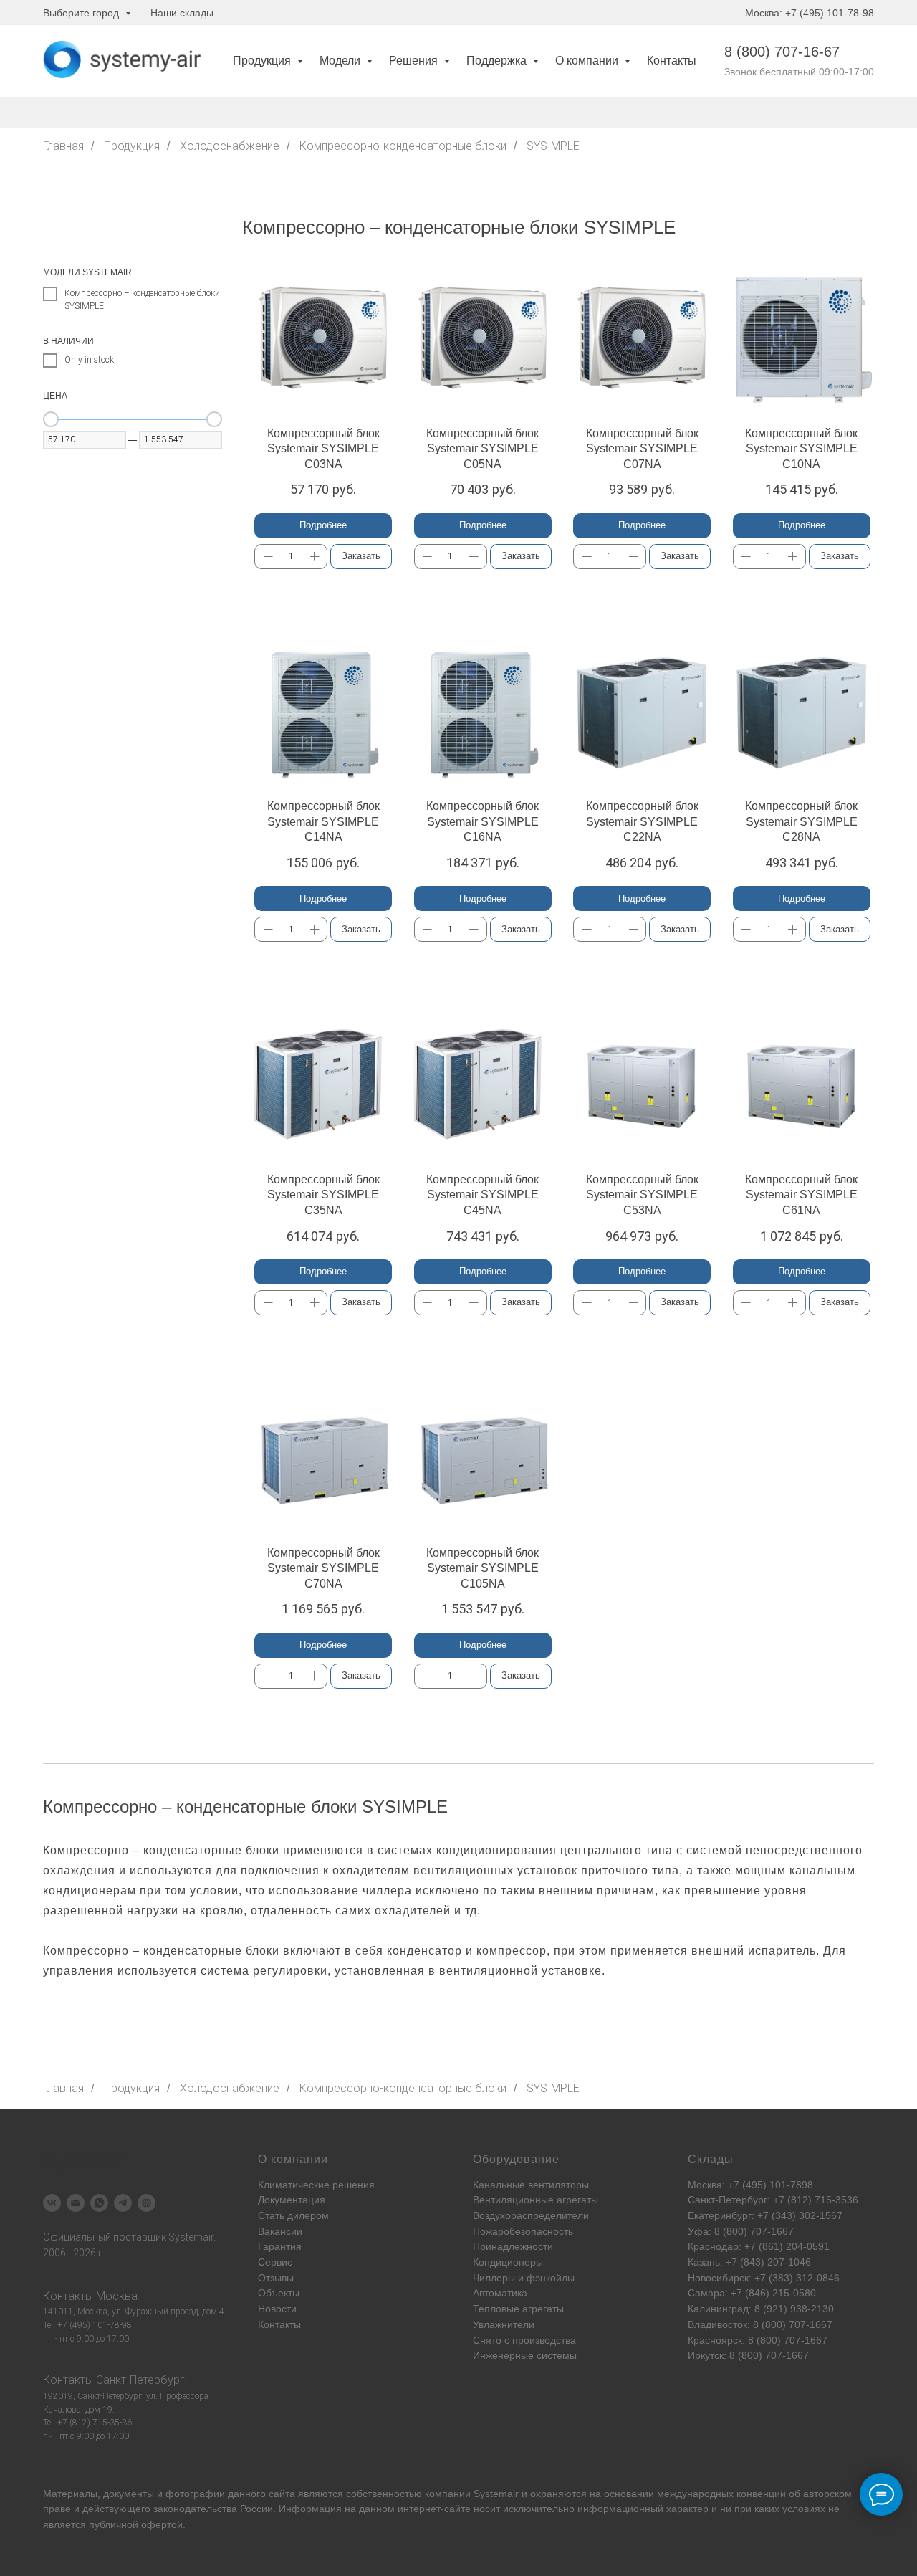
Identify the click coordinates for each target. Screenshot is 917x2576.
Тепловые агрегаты (518, 2309)
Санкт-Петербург (140, 2380)
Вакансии (280, 2231)
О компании (588, 61)
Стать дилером (293, 2215)
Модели (341, 61)
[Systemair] (52, 2203)
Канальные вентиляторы (531, 2185)
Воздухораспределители (531, 2215)
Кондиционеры (508, 2262)
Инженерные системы (525, 2355)
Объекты (279, 2293)
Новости (277, 2309)
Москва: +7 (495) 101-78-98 (810, 13)
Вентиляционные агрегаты (536, 2200)
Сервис (275, 2262)
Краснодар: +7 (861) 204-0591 (759, 2246)
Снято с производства (524, 2340)
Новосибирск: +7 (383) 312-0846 (764, 2278)
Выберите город (82, 13)
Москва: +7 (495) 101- (739, 2185)
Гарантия (280, 2246)
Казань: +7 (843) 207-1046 (749, 2262)
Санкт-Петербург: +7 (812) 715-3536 (773, 2200)
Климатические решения (316, 2185)
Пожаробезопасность (523, 2231)
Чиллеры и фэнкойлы (524, 2278)
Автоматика (500, 2293)
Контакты (672, 61)
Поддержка (498, 61)
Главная (63, 146)
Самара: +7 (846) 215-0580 (752, 2293)
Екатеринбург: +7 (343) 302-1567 (765, 2215)
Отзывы (276, 2278)
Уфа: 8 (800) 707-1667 (741, 2231)
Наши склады (182, 13)
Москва (117, 2296)
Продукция (263, 61)
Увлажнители (504, 2324)
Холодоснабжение (230, 146)
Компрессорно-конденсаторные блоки (403, 146)
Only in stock (89, 360)
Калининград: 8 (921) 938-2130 (761, 2309)
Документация (292, 2200)
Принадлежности (513, 2246)
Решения (415, 61)
